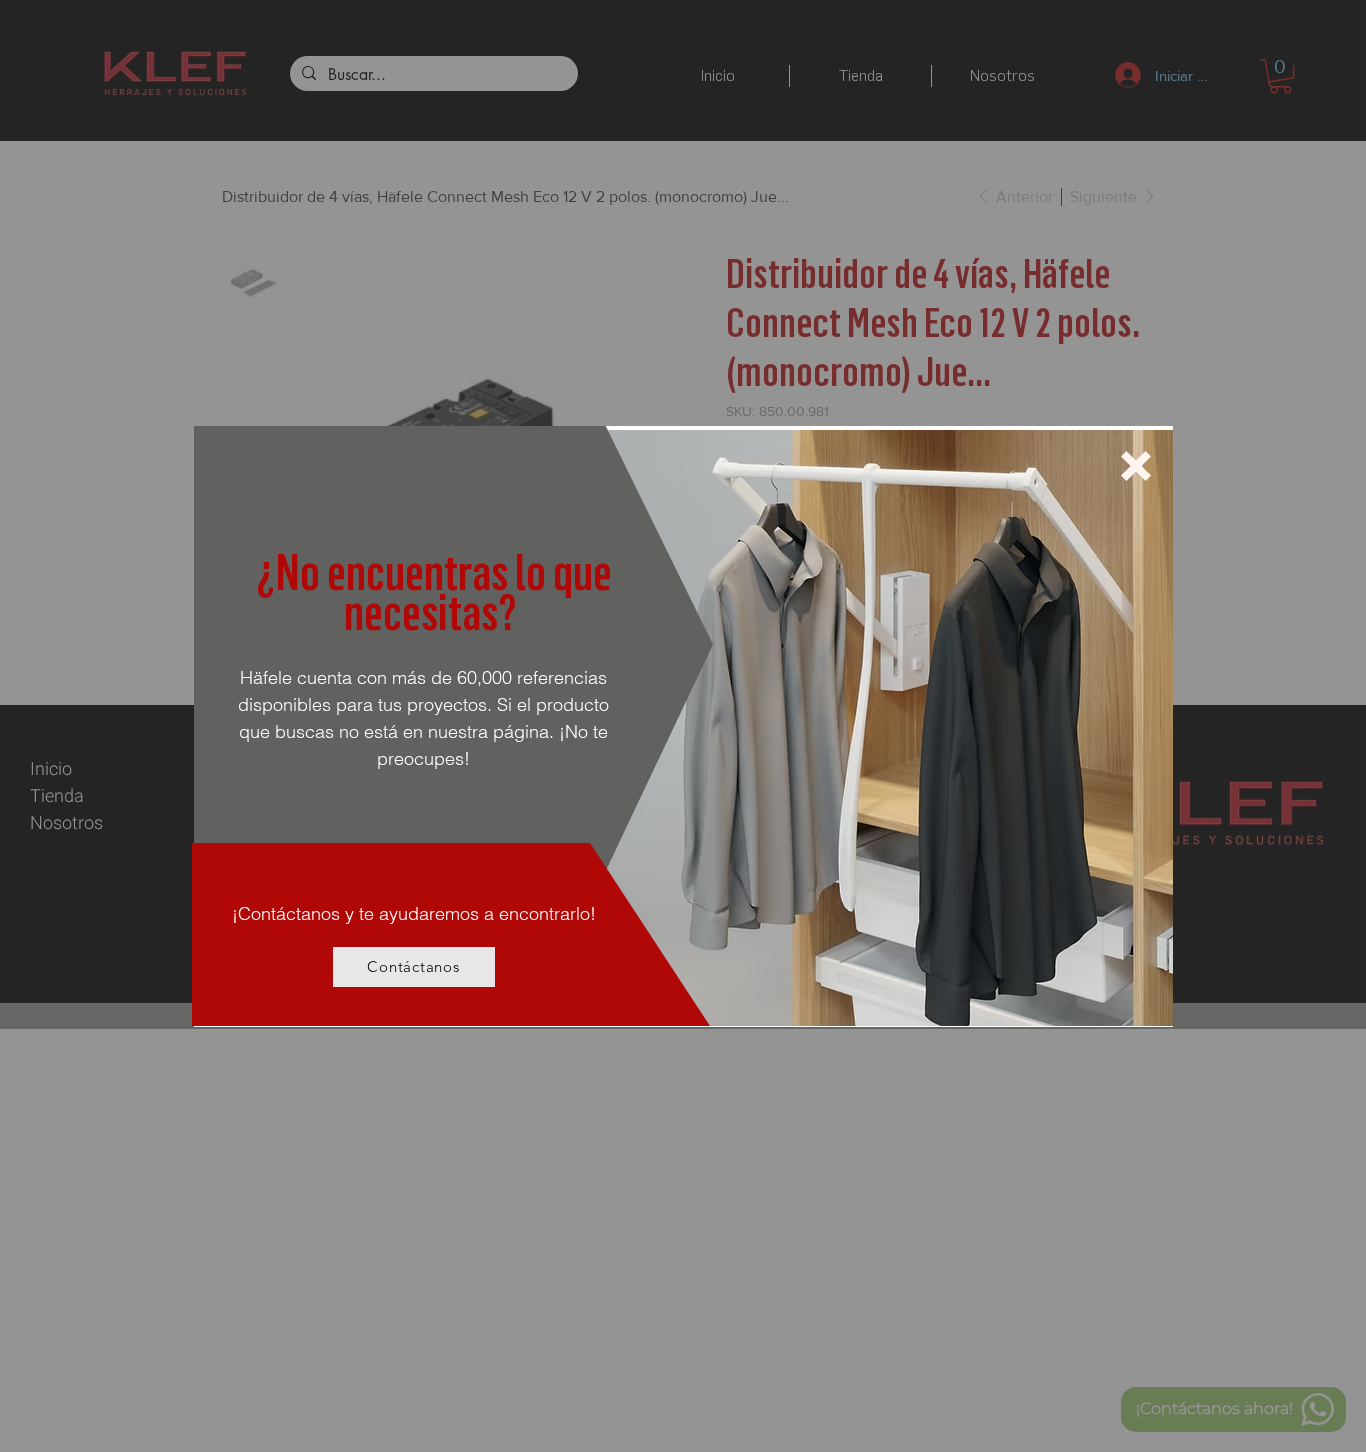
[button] (1136, 466)
